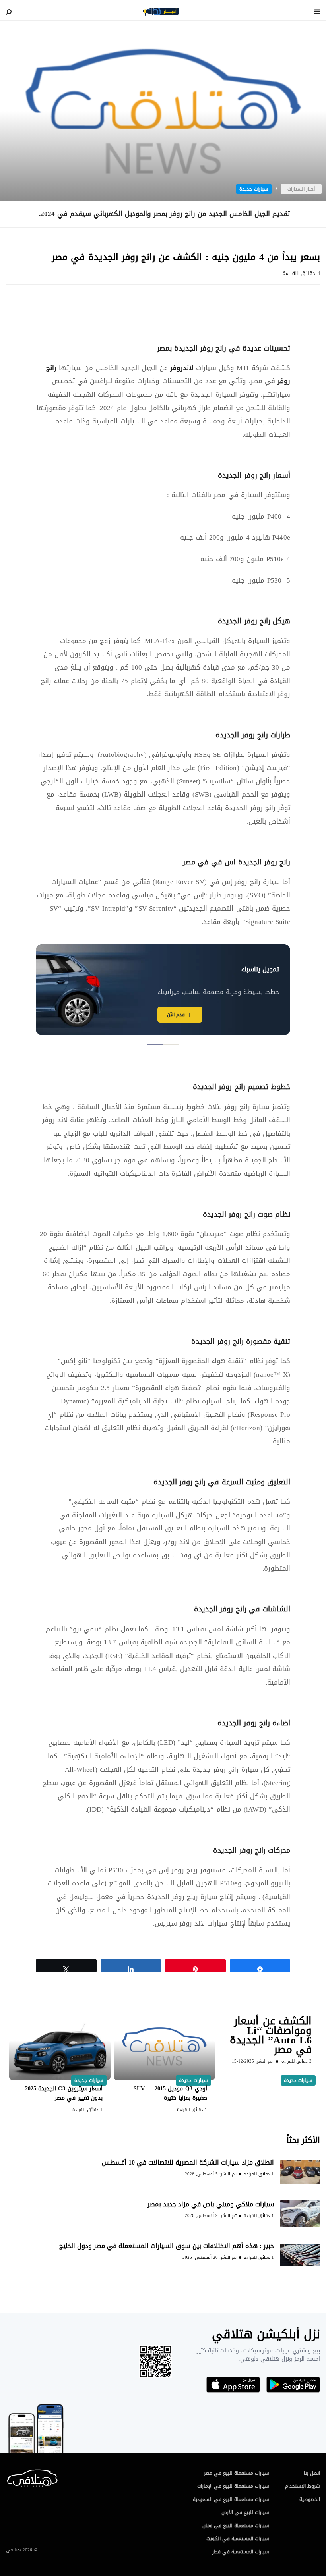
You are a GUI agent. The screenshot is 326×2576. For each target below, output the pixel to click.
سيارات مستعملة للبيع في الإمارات (233, 2486)
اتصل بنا (312, 2473)
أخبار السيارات (301, 189)
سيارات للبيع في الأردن (245, 2512)
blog (161, 12)
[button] (171, 1044)
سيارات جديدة (254, 189)
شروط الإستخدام (303, 2486)
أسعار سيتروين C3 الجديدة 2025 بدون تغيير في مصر (64, 2093)
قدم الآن (176, 1015)
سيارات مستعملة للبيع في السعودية (231, 2499)
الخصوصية (310, 2499)
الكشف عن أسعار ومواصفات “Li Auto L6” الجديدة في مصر (271, 2035)
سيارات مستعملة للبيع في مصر (237, 2473)
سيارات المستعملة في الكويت (238, 2539)
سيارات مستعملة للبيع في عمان (236, 2526)
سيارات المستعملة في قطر (241, 2552)
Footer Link (8, 2477)
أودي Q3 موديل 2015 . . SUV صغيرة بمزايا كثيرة (170, 2093)
